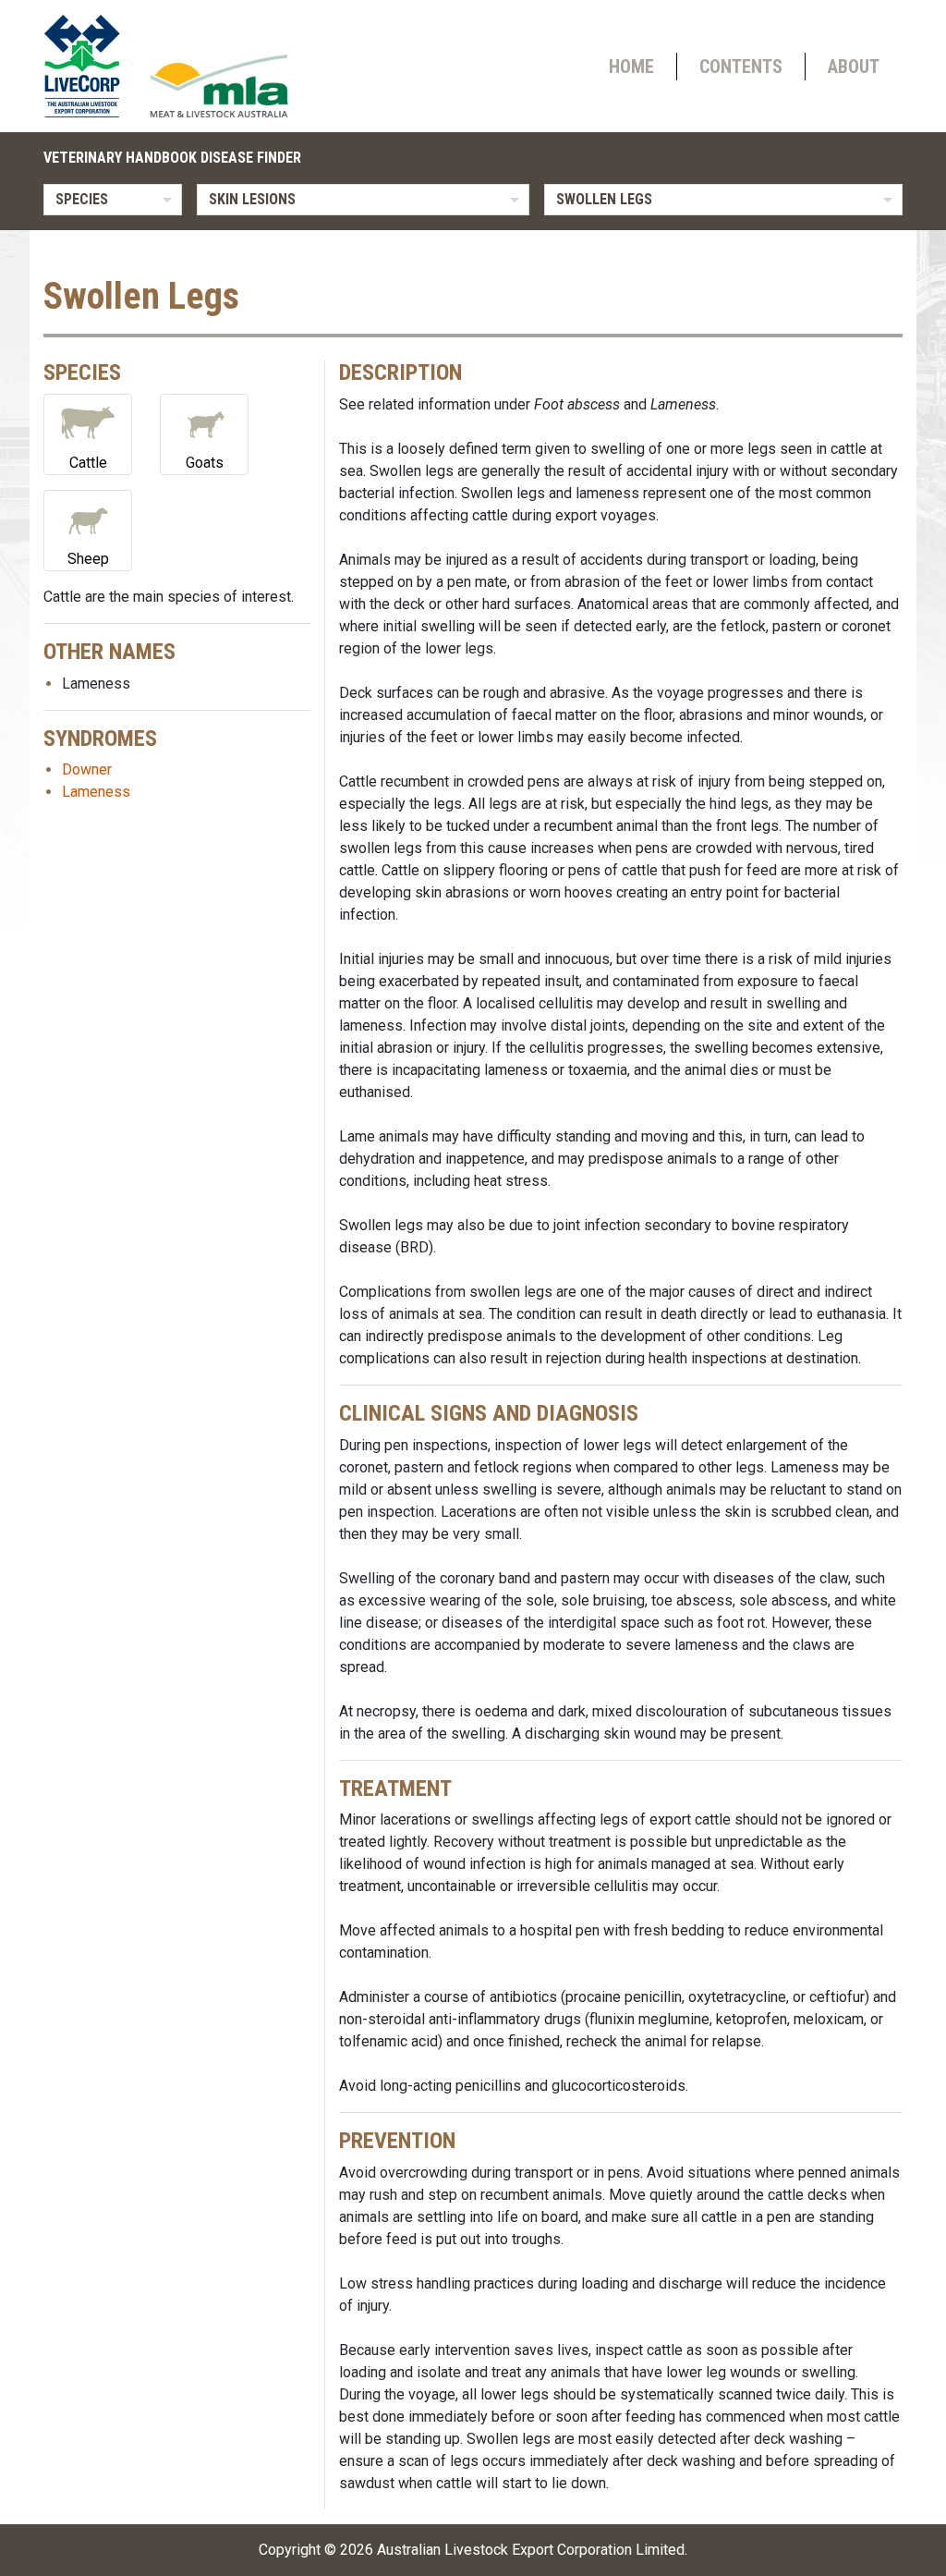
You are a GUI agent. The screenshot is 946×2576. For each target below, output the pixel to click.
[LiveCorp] (90, 66)
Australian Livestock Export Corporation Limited (531, 2550)
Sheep (88, 559)
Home (631, 67)
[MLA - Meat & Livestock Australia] (219, 86)
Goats (205, 463)
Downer (87, 769)
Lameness (96, 792)
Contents (741, 67)
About (854, 67)
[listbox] (113, 200)
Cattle (88, 463)
